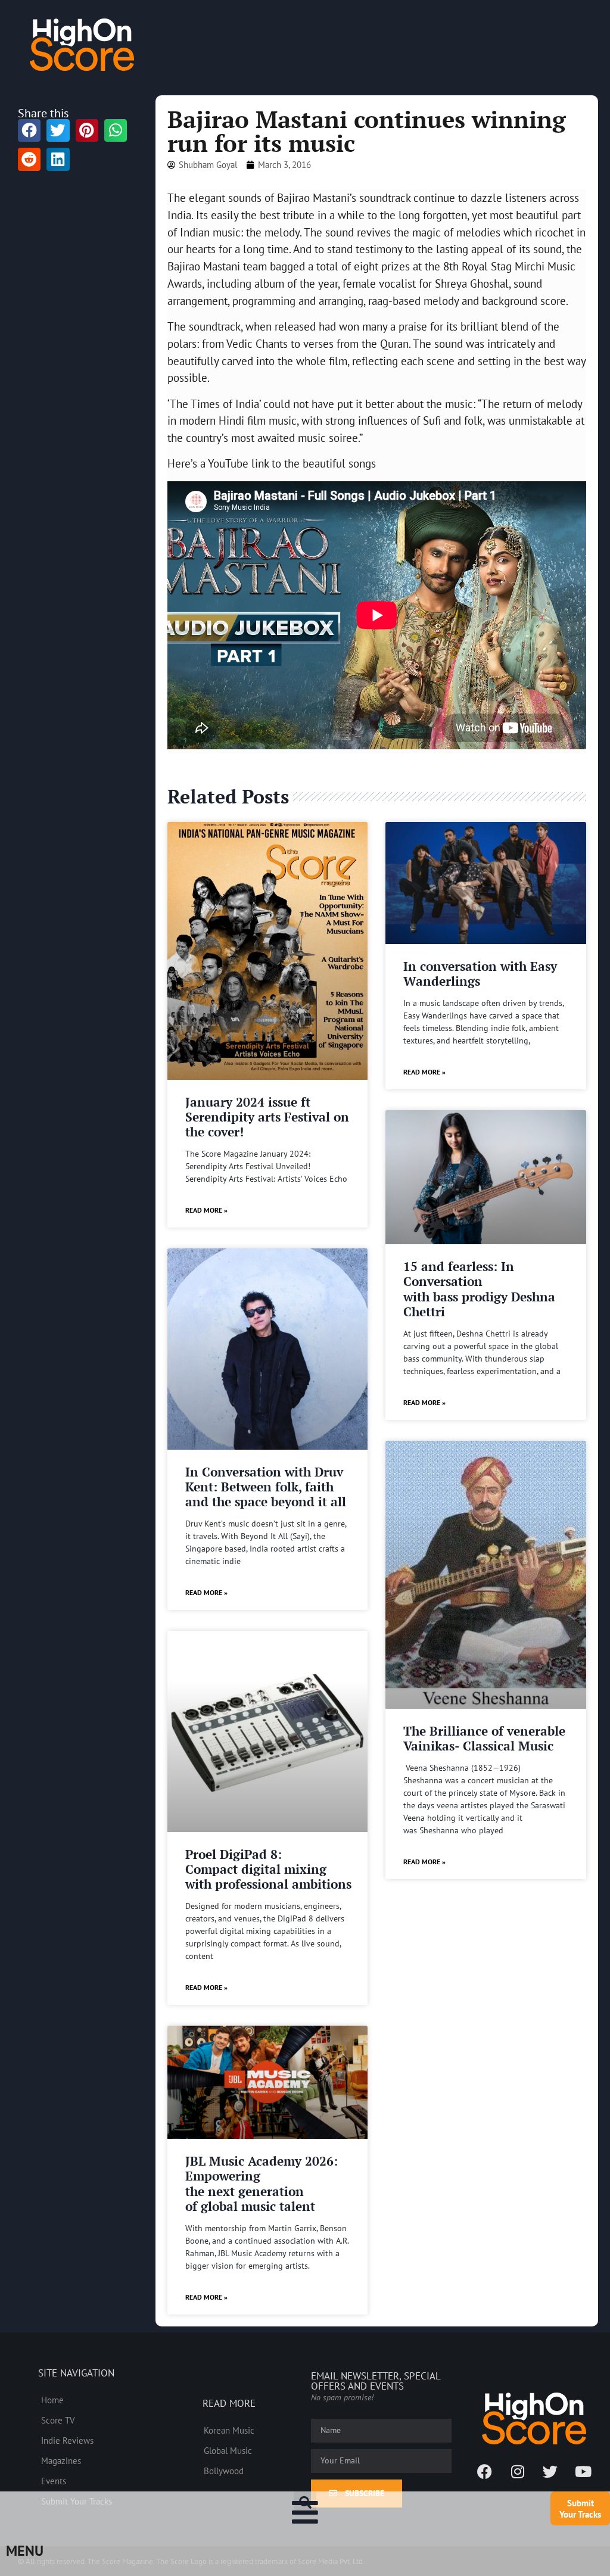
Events (54, 2481)
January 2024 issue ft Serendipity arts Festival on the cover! (267, 1117)
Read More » (206, 1210)
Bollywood (224, 2471)
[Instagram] (518, 2471)
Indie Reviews (67, 2440)
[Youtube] (583, 2471)
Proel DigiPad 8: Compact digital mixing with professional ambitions (268, 1869)
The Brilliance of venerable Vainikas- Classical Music (484, 1738)
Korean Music (229, 2430)
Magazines (61, 2460)
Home (52, 2400)
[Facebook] (485, 2471)
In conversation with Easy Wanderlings (480, 974)
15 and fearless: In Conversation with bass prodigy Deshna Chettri (479, 1289)
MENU (25, 2551)
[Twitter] (550, 2471)
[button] (305, 2503)
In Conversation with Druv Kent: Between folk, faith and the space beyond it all (266, 1487)
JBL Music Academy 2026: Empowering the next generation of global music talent (262, 2183)
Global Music (228, 2450)
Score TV (58, 2420)
